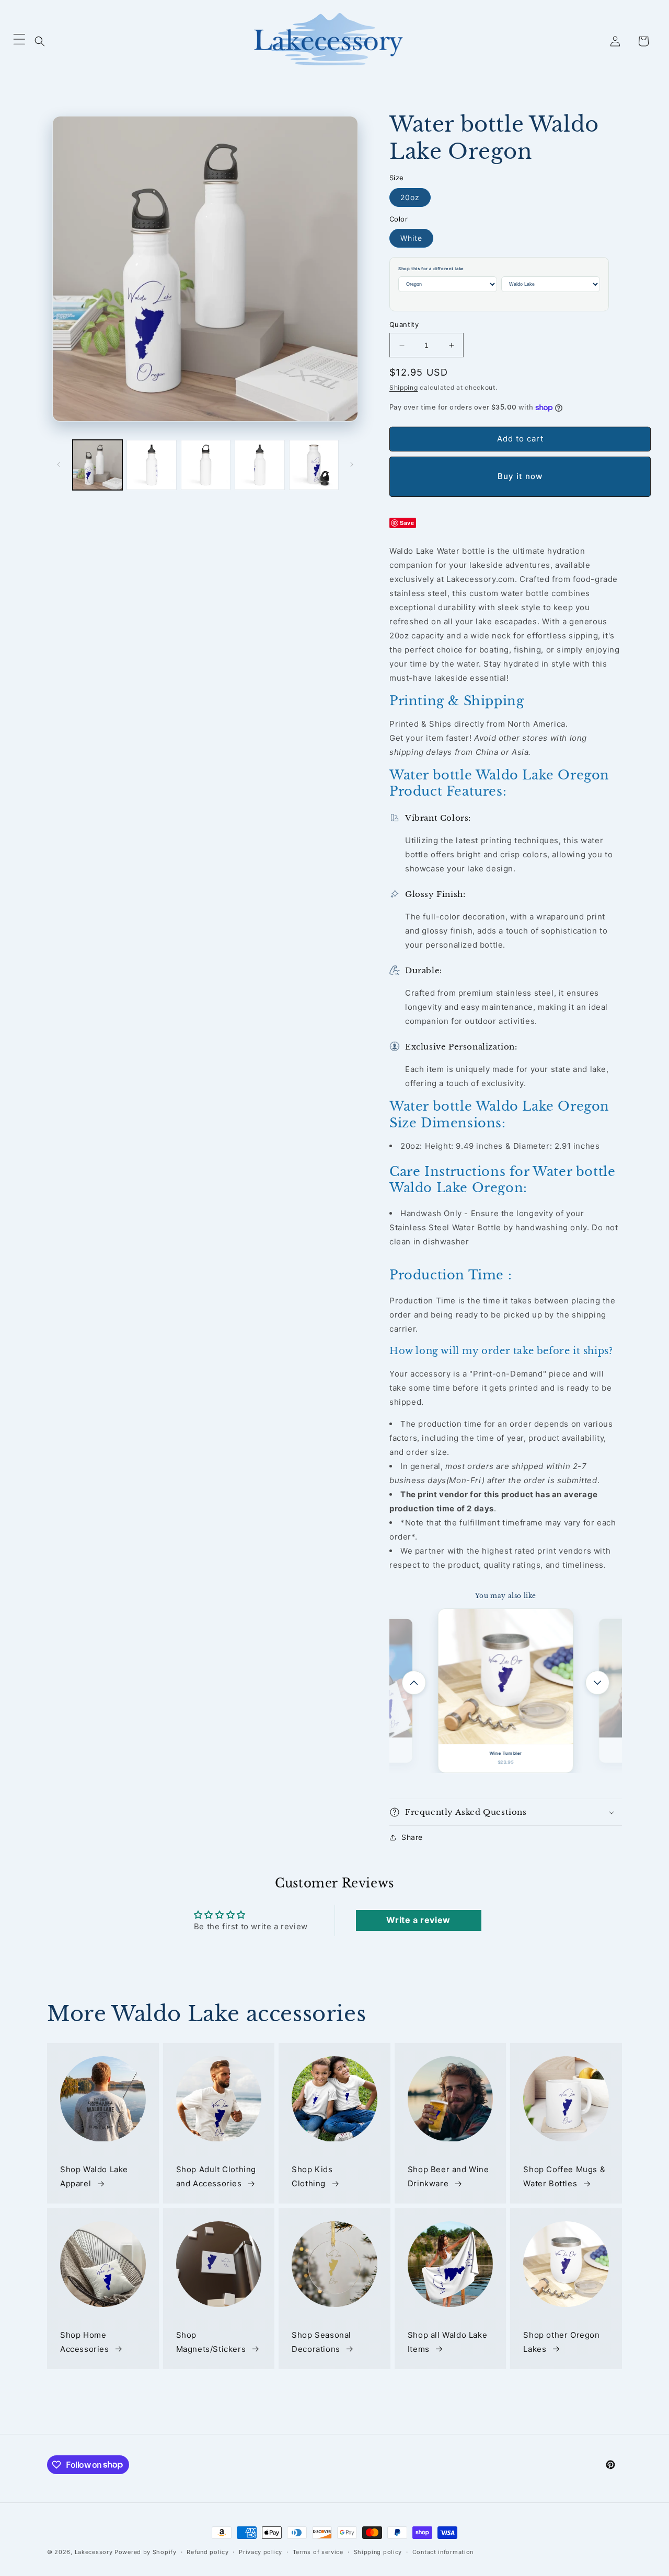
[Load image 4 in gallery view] (259, 465)
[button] (40, 41)
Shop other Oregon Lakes (561, 2342)
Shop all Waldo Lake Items (447, 2342)
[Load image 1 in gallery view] (97, 465)
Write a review (418, 1920)
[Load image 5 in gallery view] (314, 465)
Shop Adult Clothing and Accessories (216, 2177)
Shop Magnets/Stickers (211, 2342)
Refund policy (207, 2551)
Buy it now (520, 476)
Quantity (404, 324)
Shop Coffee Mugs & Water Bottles (564, 2177)
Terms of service (318, 2551)
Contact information (443, 2551)
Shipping (404, 387)
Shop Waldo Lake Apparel (94, 2177)
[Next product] (597, 1683)
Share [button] (412, 1837)
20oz (410, 197)
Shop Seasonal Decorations (321, 2342)
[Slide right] (352, 464)
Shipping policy (378, 2551)
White (411, 238)
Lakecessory (94, 2552)
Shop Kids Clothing (312, 2177)
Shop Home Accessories (85, 2342)
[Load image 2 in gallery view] (151, 465)
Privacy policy (261, 2551)
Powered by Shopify (146, 2552)
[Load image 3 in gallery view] (206, 465)
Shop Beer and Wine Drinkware (448, 2177)
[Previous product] (414, 1683)
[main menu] (19, 41)
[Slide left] (59, 464)
